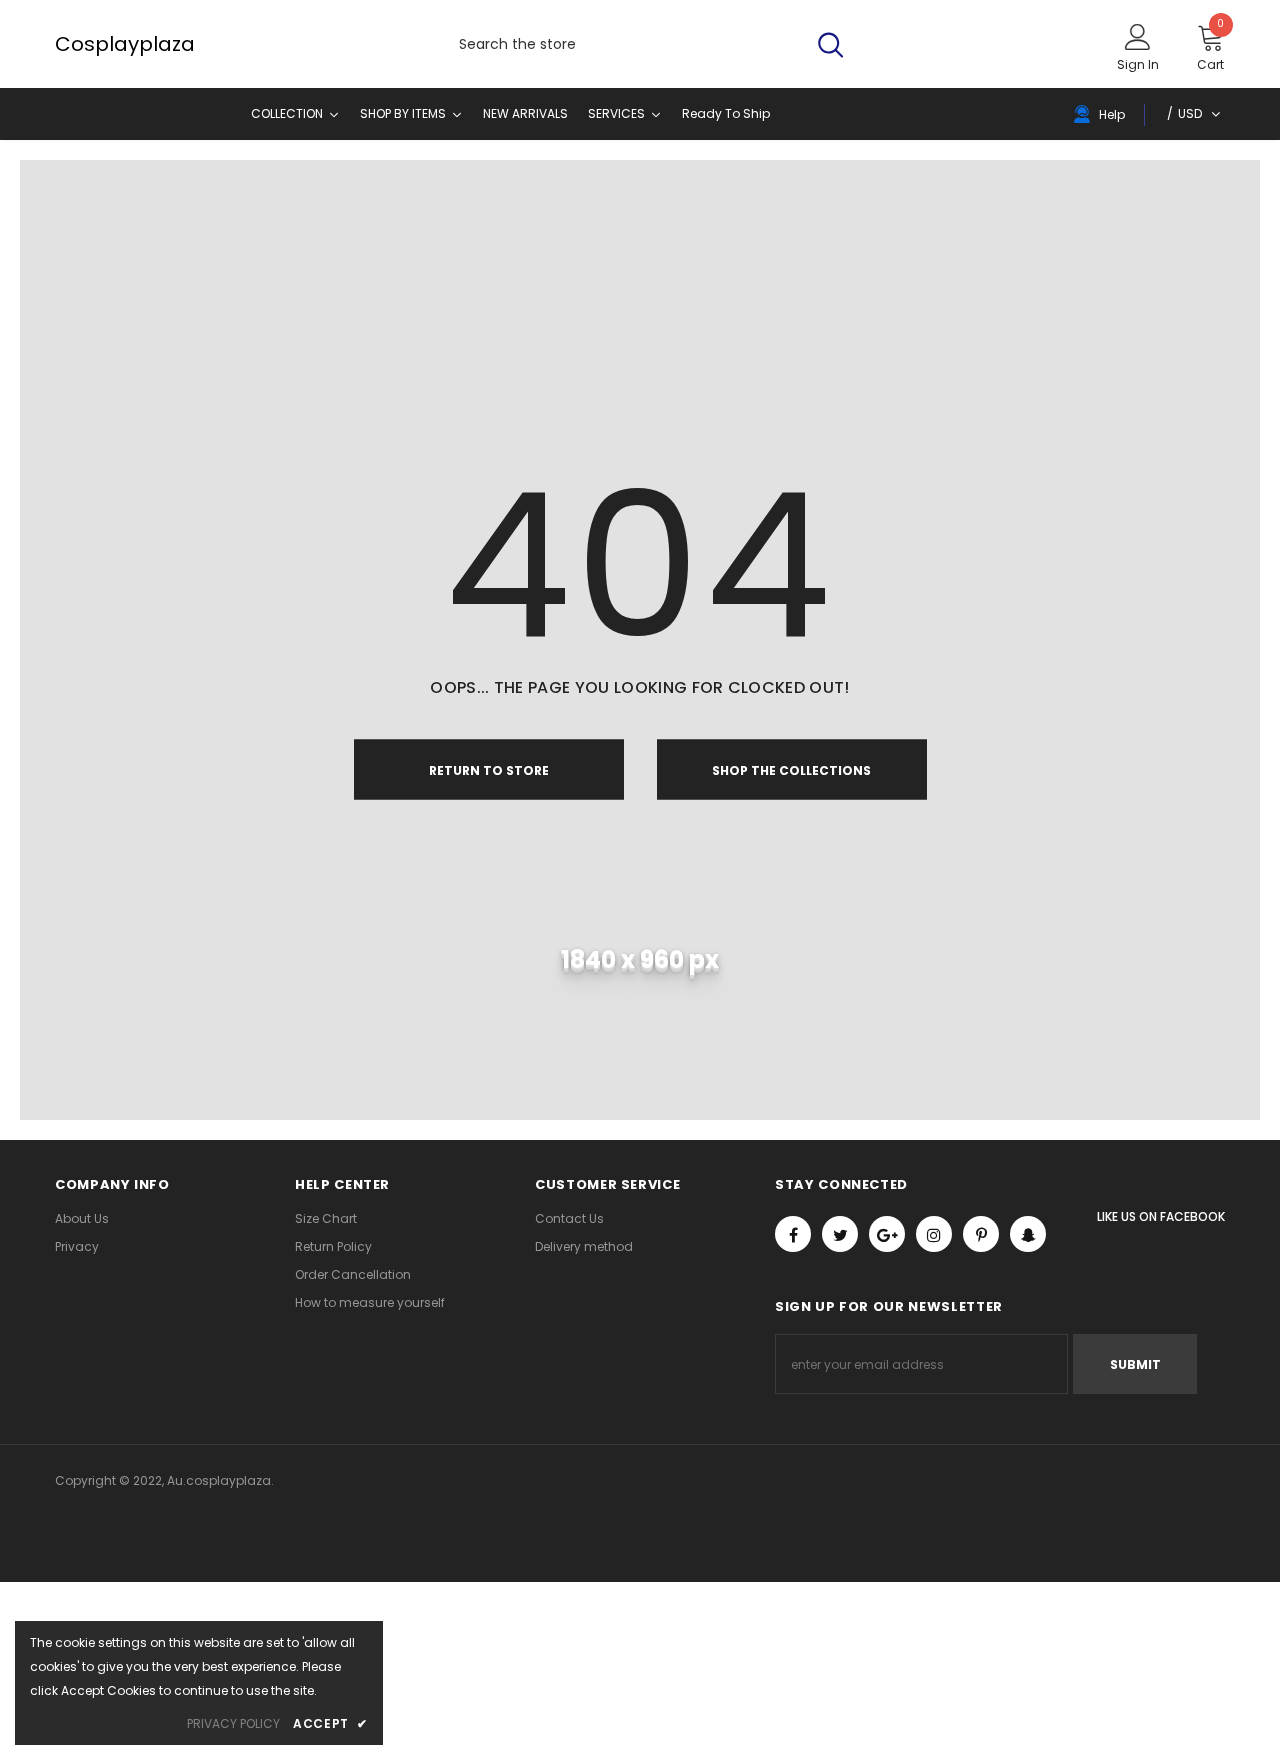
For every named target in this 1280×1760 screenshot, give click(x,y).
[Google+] (887, 1234)
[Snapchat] (1028, 1234)
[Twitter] (840, 1234)
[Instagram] (934, 1234)
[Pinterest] (981, 1234)
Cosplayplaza (75, 44)
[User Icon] (1138, 36)
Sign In (1138, 64)
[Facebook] (793, 1234)
